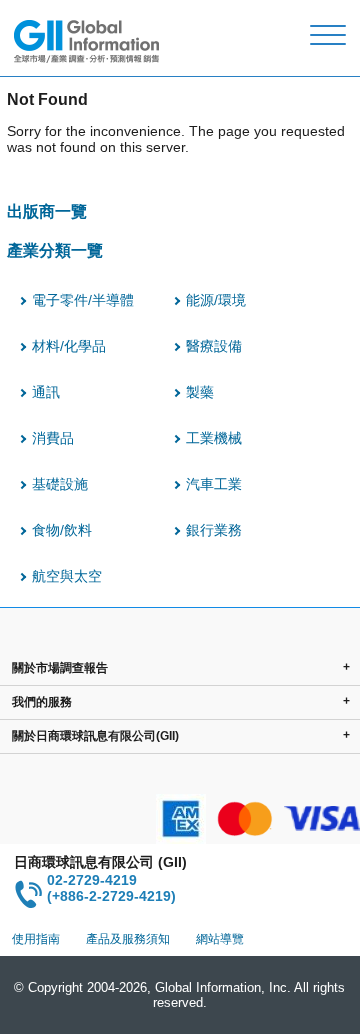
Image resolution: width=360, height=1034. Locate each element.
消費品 (53, 438)
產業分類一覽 (55, 250)
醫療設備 (214, 346)
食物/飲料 (62, 530)
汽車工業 (214, 484)
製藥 (200, 392)
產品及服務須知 (128, 939)
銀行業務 (214, 530)
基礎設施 (60, 484)
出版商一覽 (47, 211)
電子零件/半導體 (83, 300)
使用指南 (36, 939)
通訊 (46, 392)
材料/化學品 (69, 346)
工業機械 (214, 438)
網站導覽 (220, 939)
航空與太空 (67, 576)
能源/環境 (216, 300)
